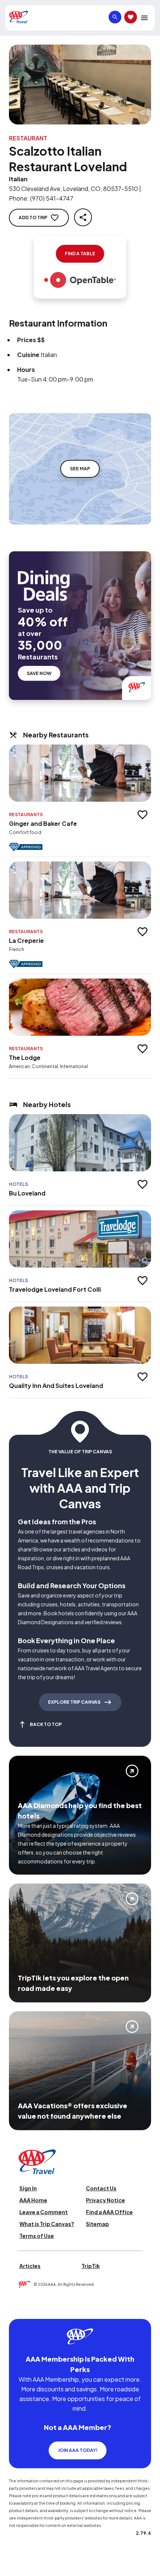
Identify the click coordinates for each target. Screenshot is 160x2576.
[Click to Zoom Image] (80, 85)
